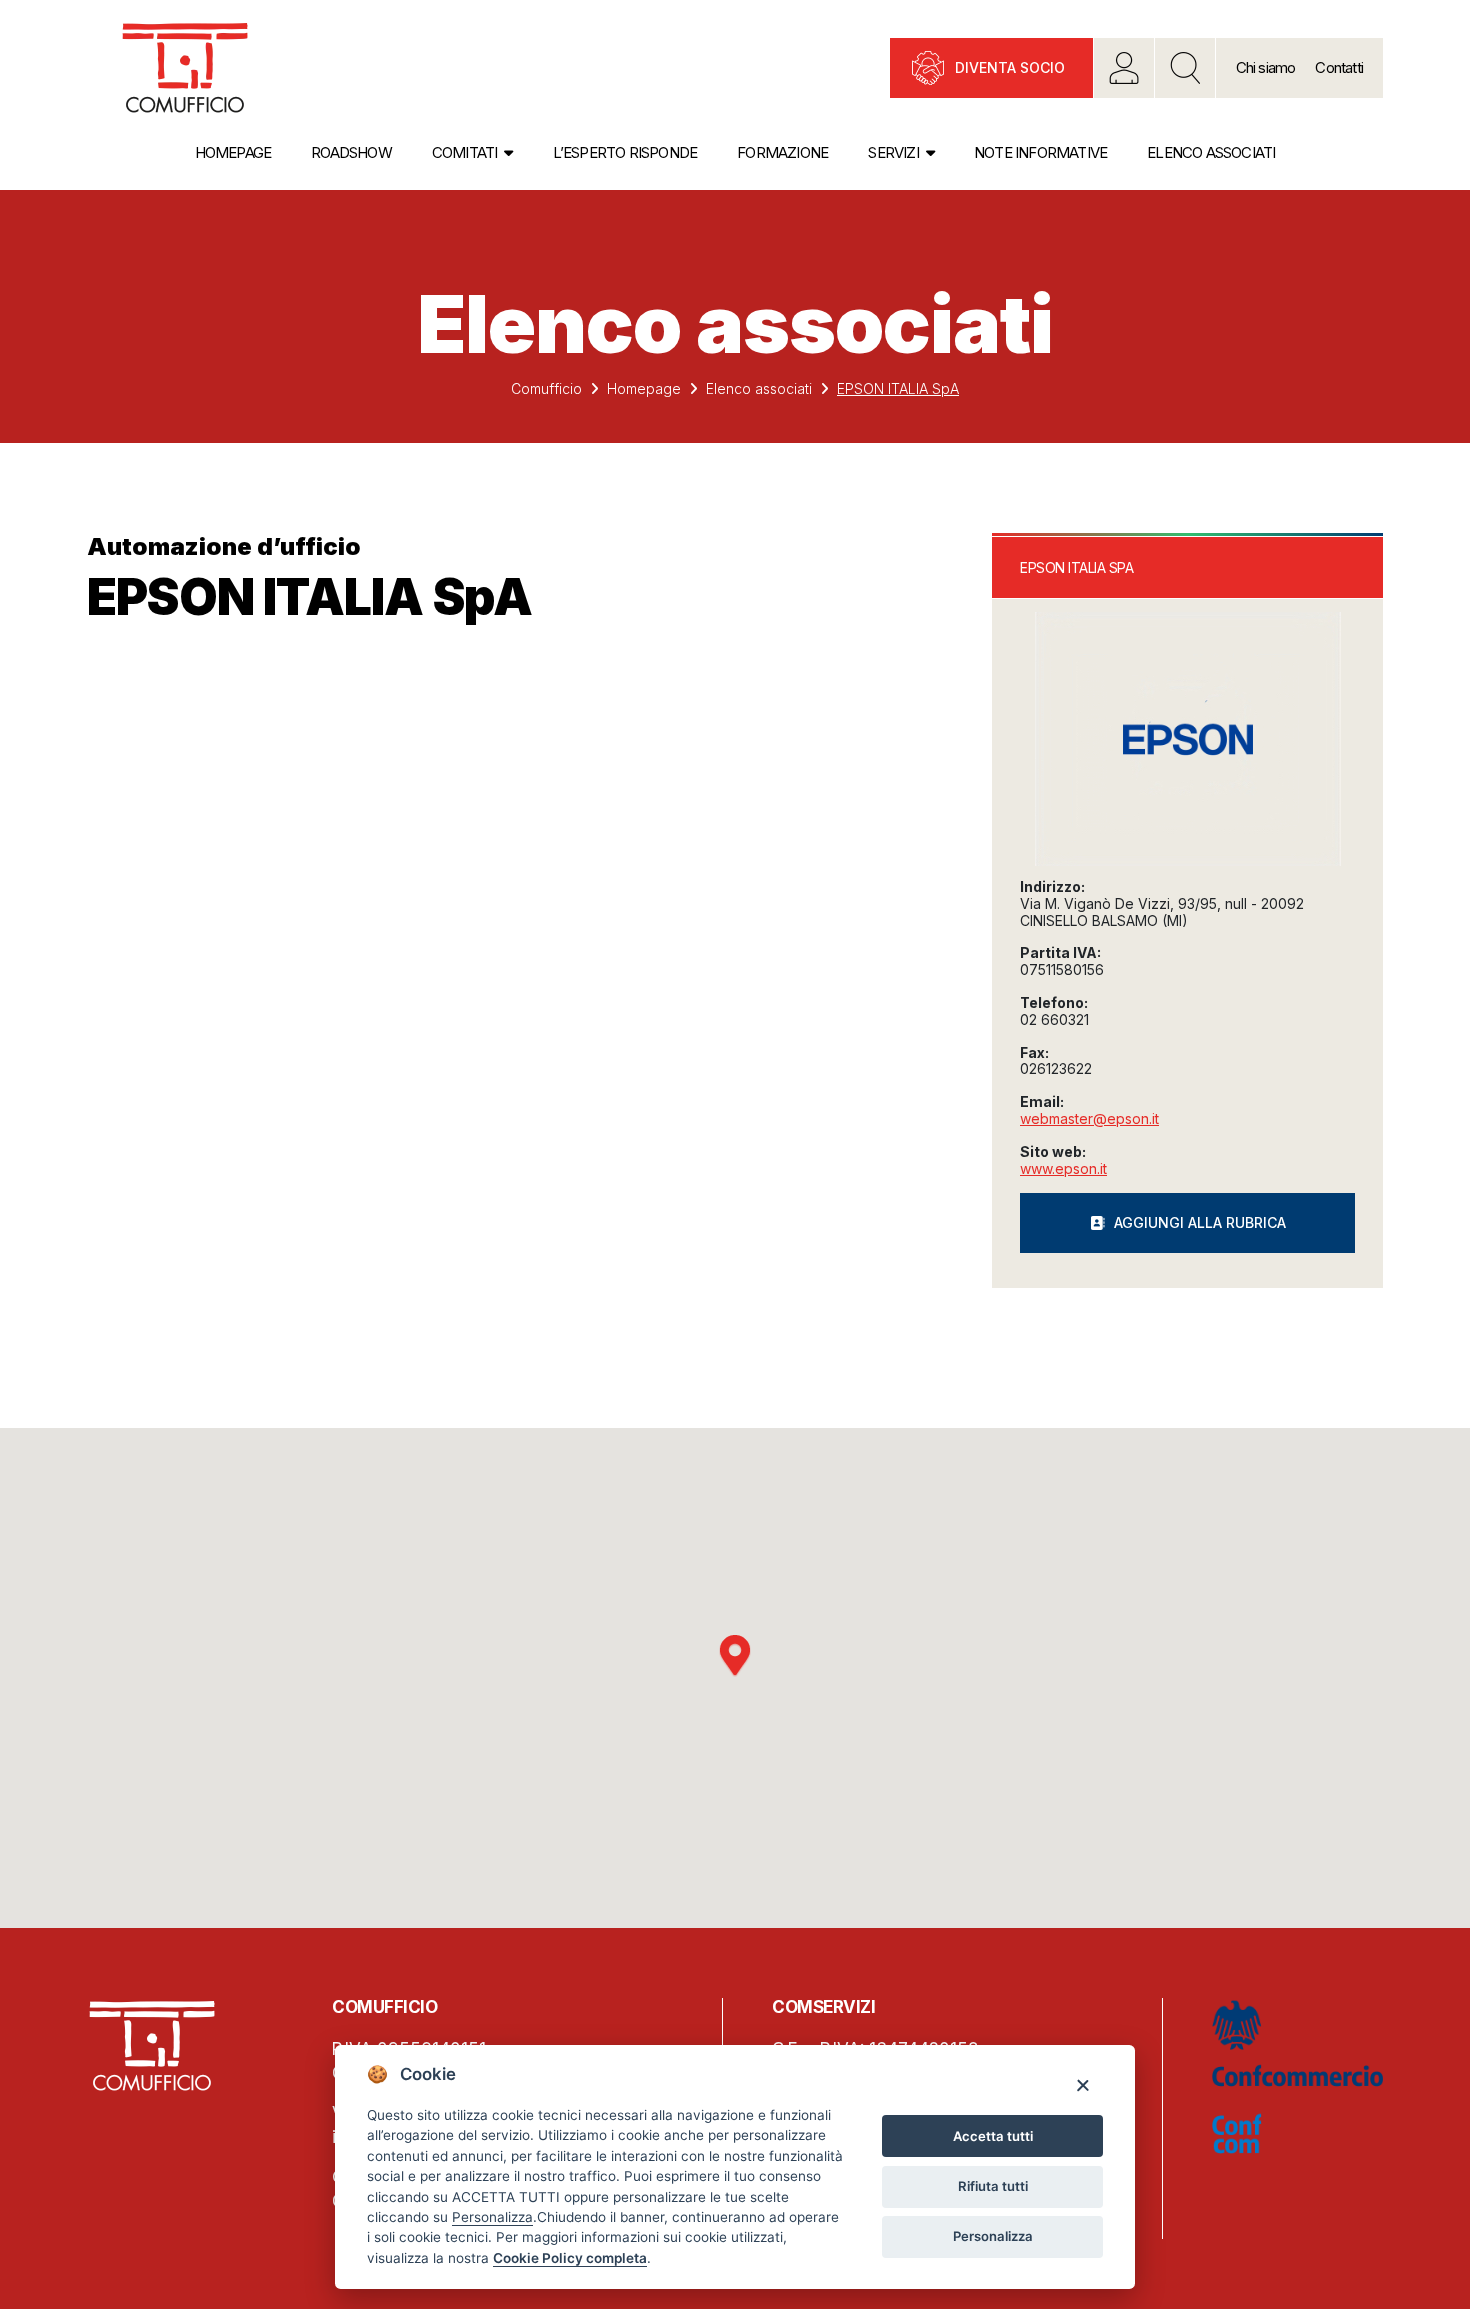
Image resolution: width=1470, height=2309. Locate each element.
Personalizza (993, 2236)
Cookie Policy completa (570, 2258)
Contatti (1339, 67)
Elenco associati (1211, 152)
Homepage (233, 152)
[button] (735, 1656)
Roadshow (351, 152)
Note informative (1040, 152)
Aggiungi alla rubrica (1200, 1222)
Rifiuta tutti (993, 2186)
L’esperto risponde (625, 152)
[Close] (1082, 2084)
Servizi (893, 152)
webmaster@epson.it (1089, 1118)
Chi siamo (1266, 67)
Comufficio (546, 388)
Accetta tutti (993, 2136)
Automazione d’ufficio (224, 546)
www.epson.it (1063, 1168)
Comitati (465, 152)
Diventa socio (1010, 67)
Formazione (782, 152)
